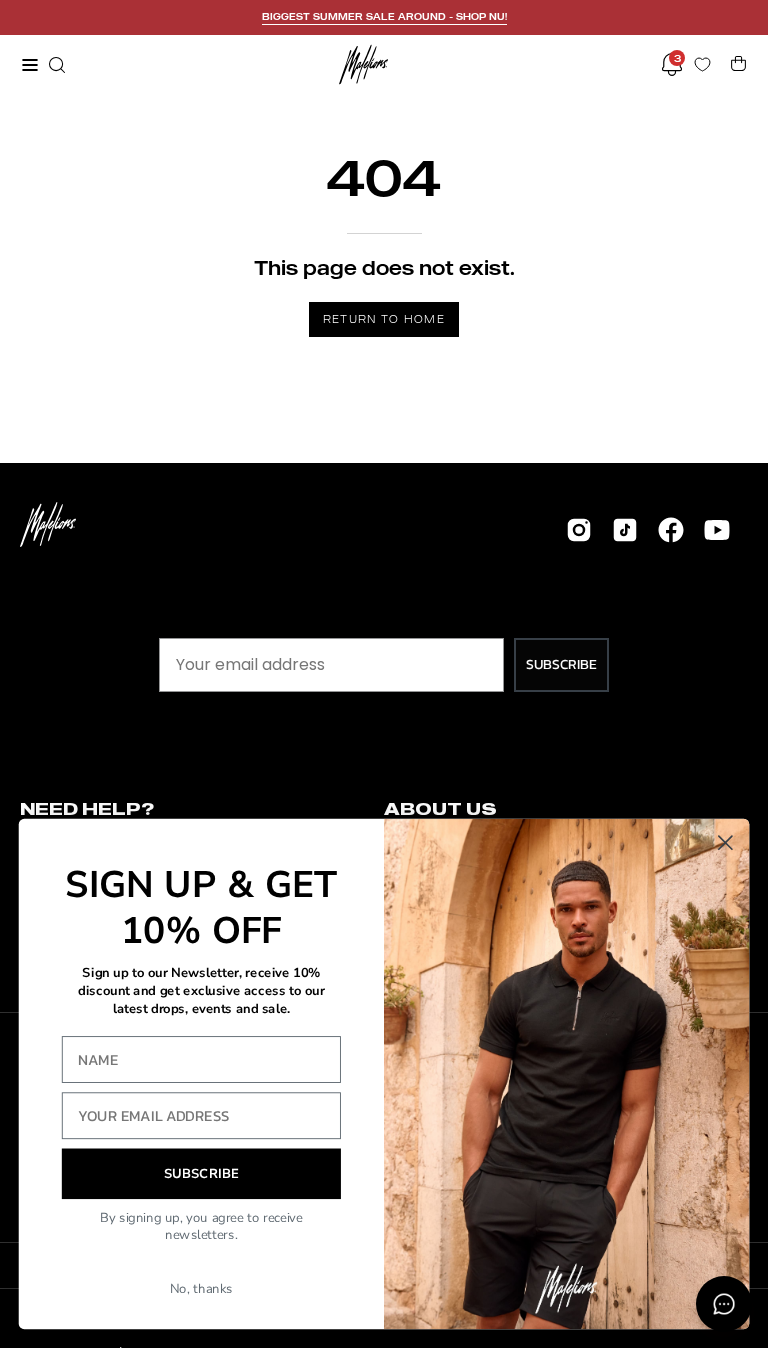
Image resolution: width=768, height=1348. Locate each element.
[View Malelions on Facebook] (671, 530)
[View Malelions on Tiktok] (625, 530)
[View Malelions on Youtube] (717, 530)
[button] (55, 65)
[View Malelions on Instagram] (579, 530)
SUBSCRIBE (561, 664)
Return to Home (384, 319)
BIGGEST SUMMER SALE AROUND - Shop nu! (384, 16)
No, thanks (201, 1289)
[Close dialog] (725, 842)
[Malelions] (364, 64)
